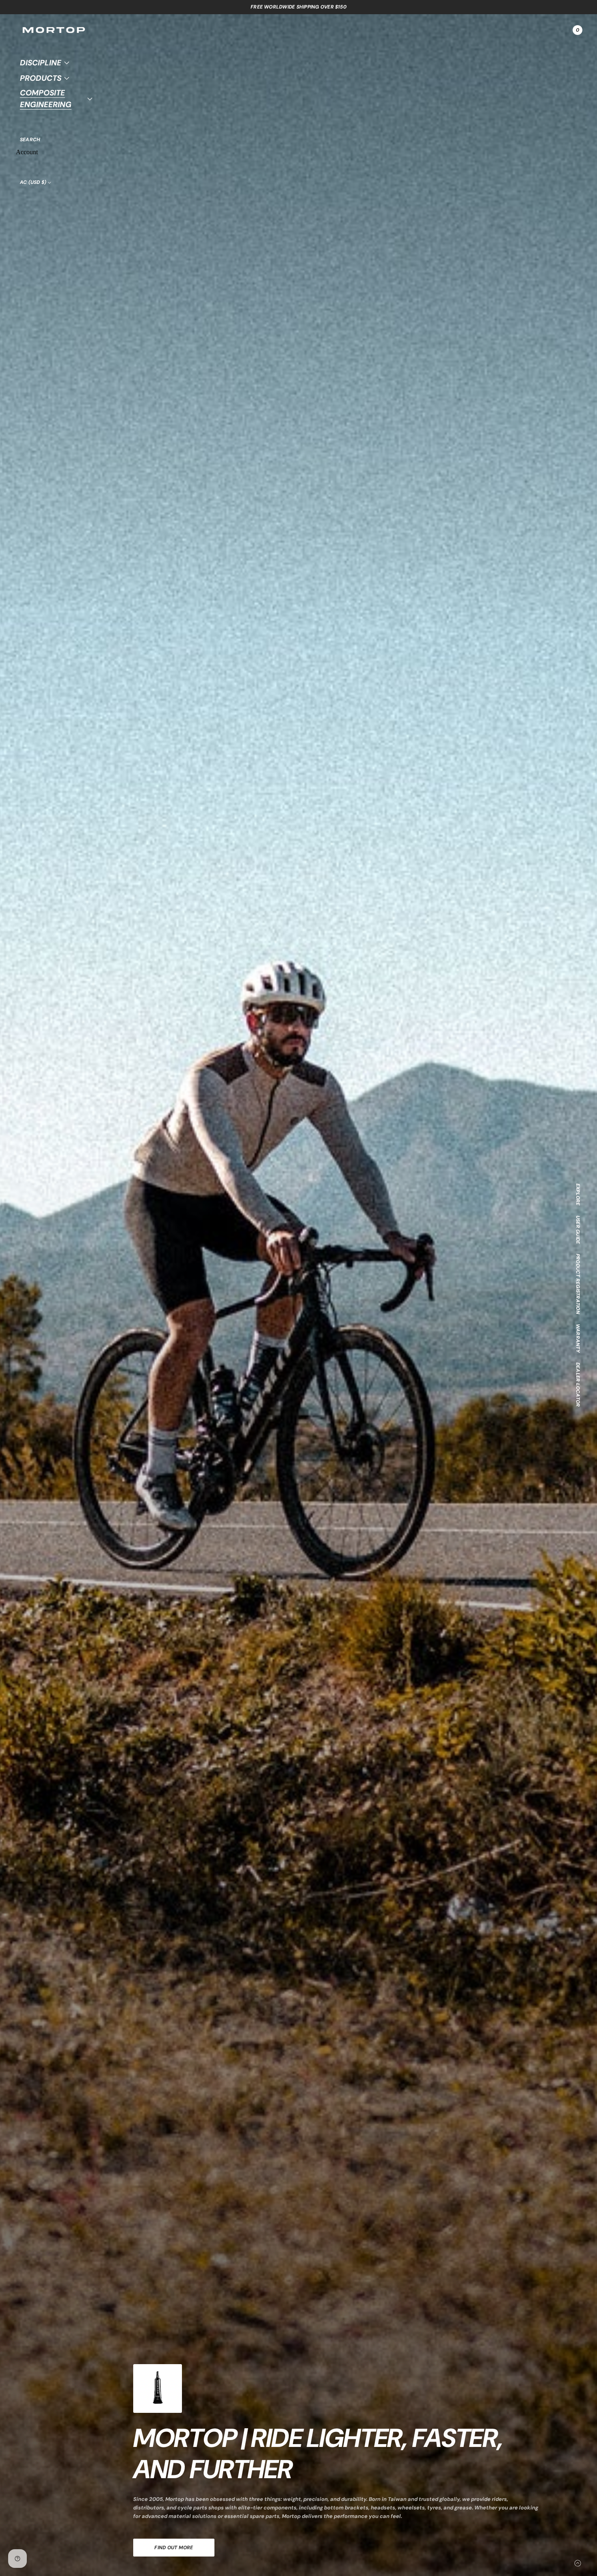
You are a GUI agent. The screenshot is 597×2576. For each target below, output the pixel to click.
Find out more (174, 2548)
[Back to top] (578, 2563)
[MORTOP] (54, 30)
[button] (30, 140)
